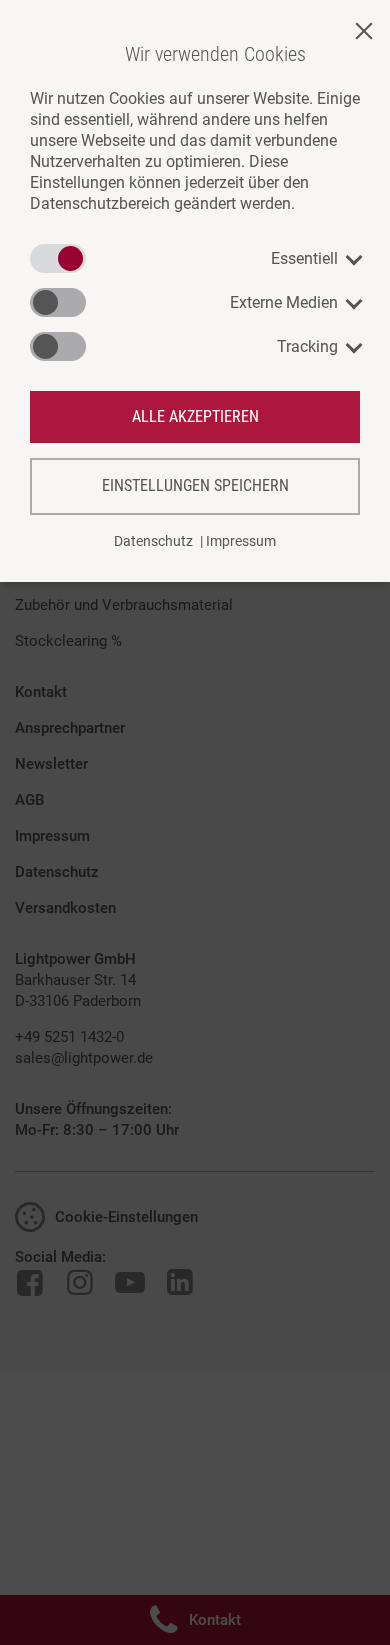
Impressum (241, 541)
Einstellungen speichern (195, 485)
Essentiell (304, 258)
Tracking (307, 346)
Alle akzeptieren (195, 416)
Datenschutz (153, 541)
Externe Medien (284, 302)
